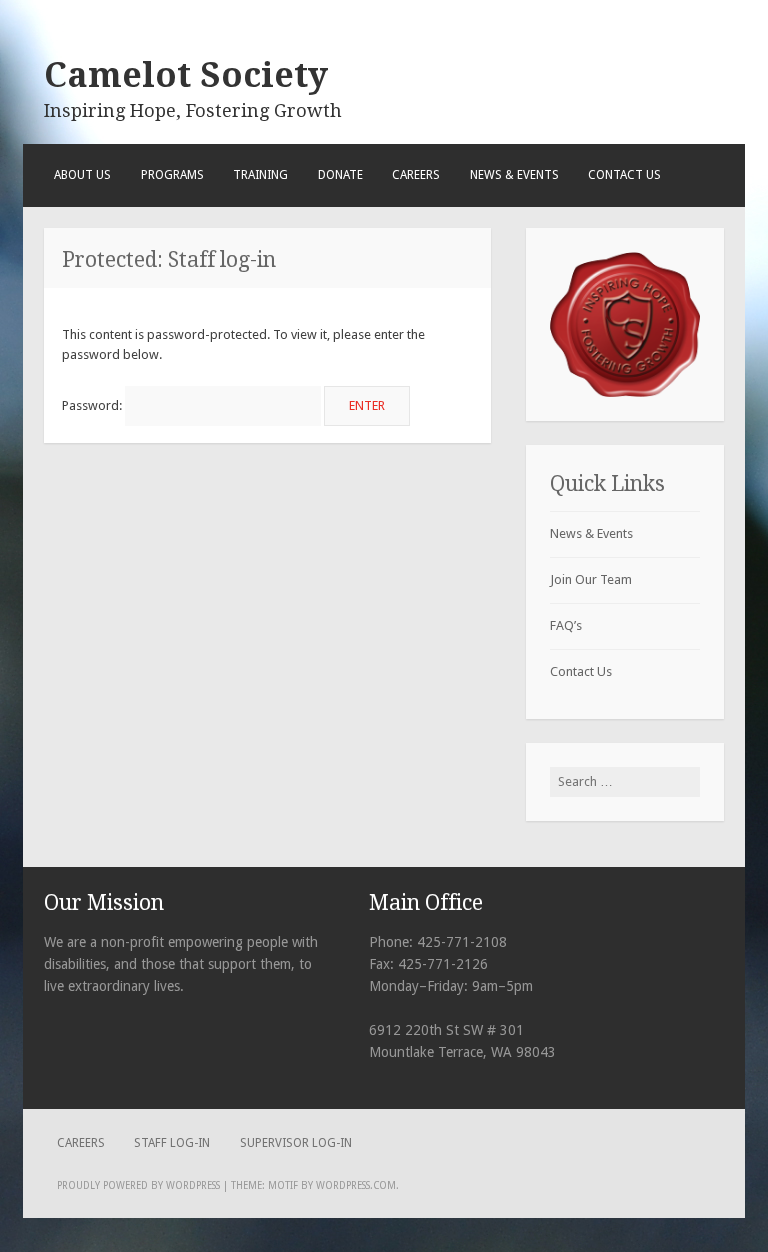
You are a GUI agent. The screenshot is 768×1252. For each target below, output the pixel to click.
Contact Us (624, 175)
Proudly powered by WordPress (138, 1185)
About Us (82, 175)
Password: (93, 405)
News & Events (514, 175)
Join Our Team (591, 579)
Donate (340, 175)
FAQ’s (566, 625)
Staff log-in (172, 1143)
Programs (172, 175)
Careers (416, 175)
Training (260, 175)
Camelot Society (186, 75)
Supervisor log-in (296, 1143)
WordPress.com (356, 1185)
